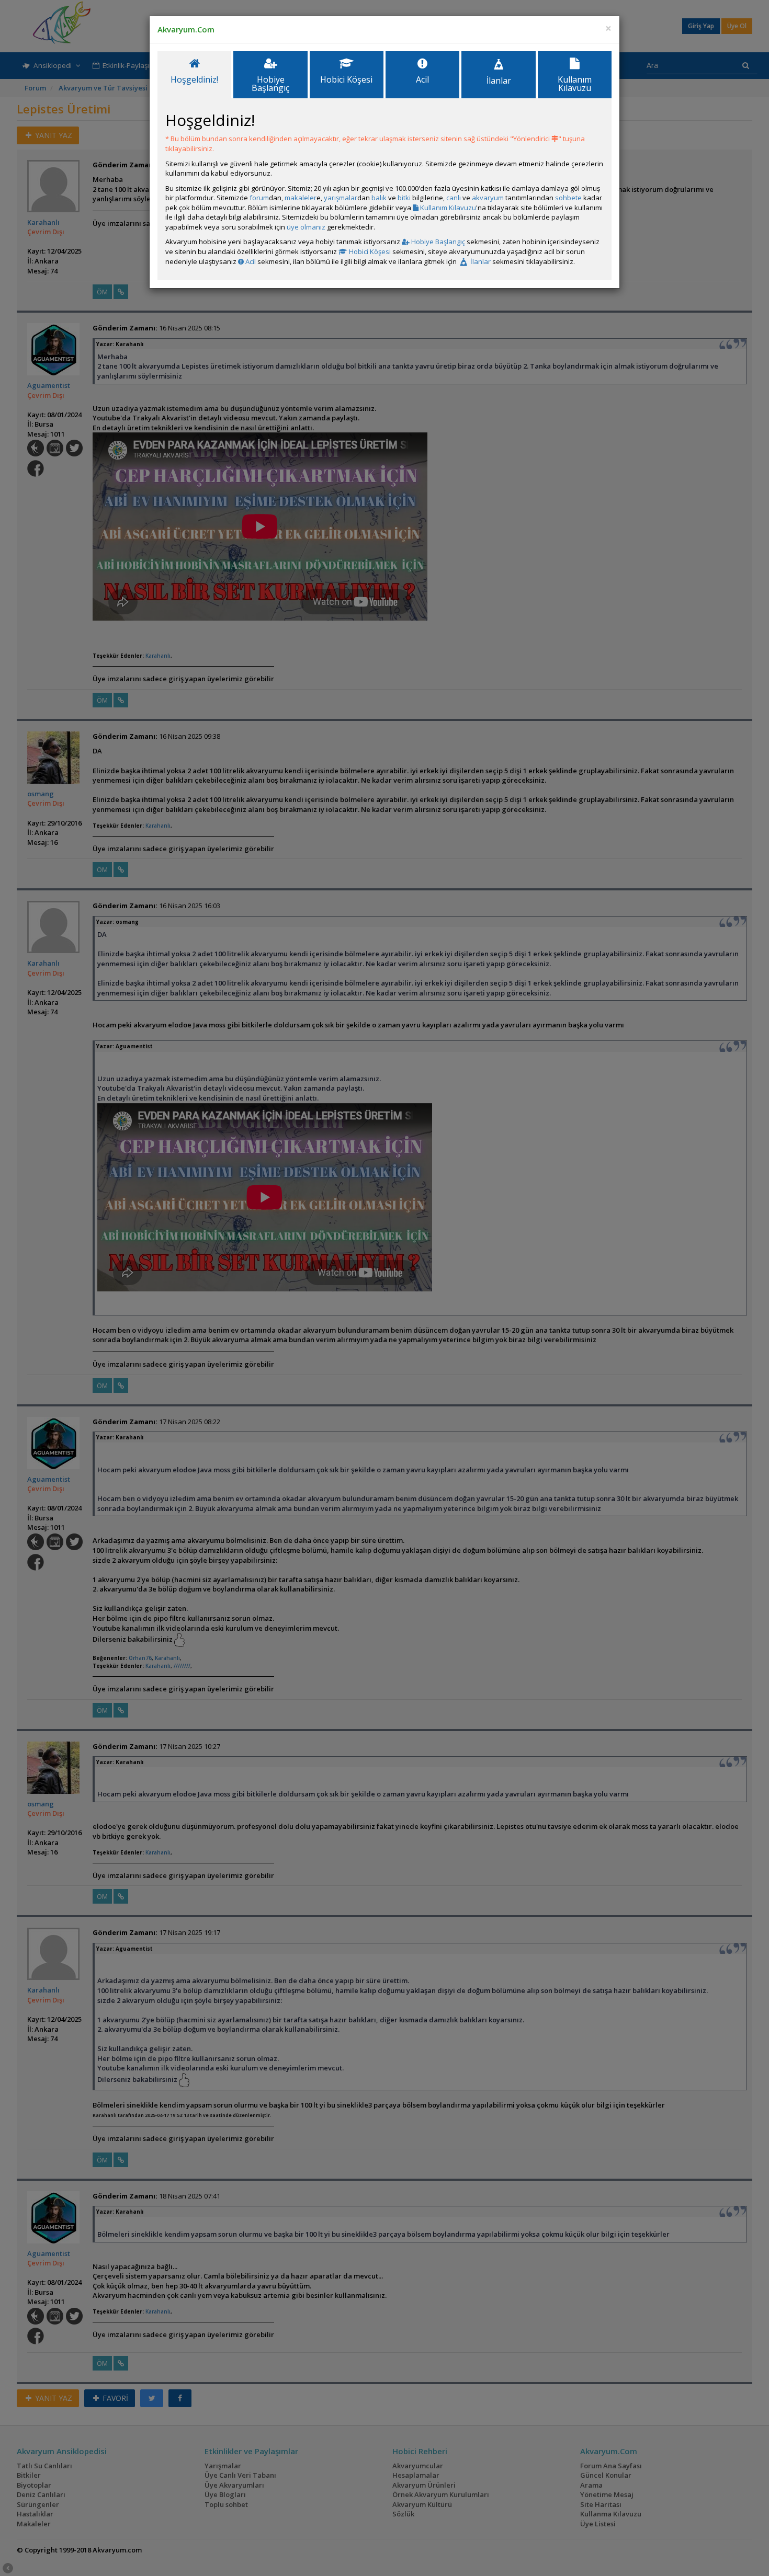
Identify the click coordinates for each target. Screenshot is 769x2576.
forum (259, 198)
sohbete (568, 198)
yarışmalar (341, 198)
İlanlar (480, 261)
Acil (250, 261)
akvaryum (488, 198)
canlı (454, 198)
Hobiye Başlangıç (437, 242)
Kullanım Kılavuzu (447, 208)
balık (379, 198)
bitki (404, 198)
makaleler (301, 198)
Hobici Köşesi (369, 251)
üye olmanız (306, 227)
